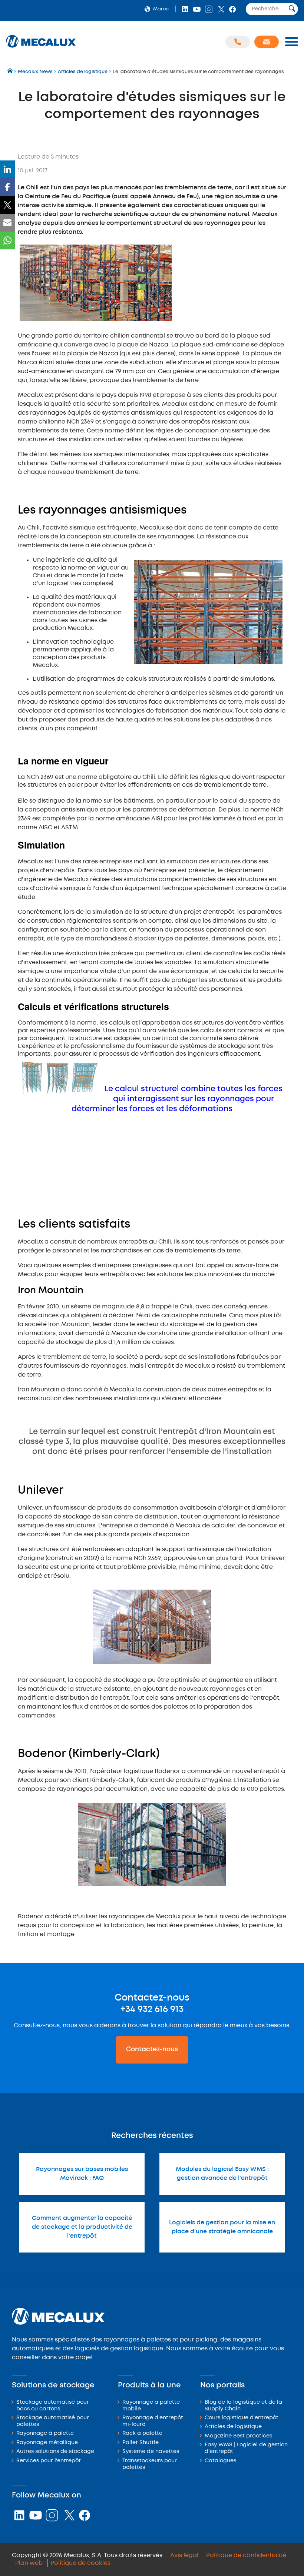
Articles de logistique (233, 2427)
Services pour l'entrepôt (49, 2461)
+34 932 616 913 (152, 2009)
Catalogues (220, 2461)
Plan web (29, 2563)
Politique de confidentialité (246, 2555)
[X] (7, 205)
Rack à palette (142, 2434)
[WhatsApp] (7, 240)
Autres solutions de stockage (55, 2452)
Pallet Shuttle (141, 2443)
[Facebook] (7, 187)
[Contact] (267, 42)
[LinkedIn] (7, 169)
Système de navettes (151, 2452)
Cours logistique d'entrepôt (242, 2418)
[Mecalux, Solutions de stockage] (41, 48)
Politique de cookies (80, 2563)
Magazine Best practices (238, 2436)
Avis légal (184, 2555)
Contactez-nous (152, 2049)
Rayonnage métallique (47, 2443)
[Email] (7, 223)
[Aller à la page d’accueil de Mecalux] (11, 72)
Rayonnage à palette (45, 2434)
